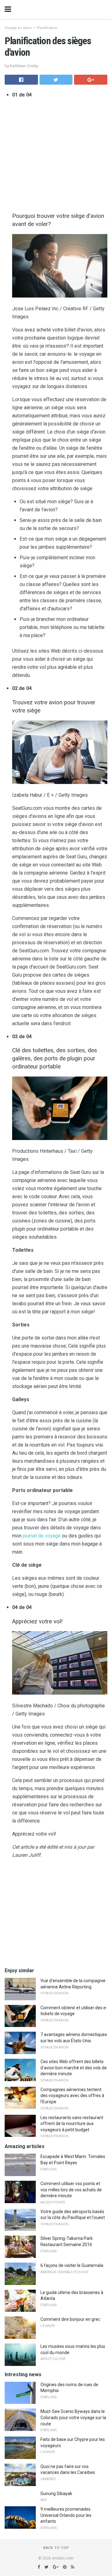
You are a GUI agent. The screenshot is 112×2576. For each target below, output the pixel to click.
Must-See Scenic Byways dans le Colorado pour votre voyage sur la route (73, 2417)
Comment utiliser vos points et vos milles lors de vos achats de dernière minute (71, 2190)
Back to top (56, 2548)
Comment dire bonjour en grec (70, 2319)
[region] (56, 1913)
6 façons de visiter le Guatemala (72, 2265)
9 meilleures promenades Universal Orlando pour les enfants (66, 2515)
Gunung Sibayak (56, 2494)
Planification (47, 28)
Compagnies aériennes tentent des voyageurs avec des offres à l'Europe (72, 2096)
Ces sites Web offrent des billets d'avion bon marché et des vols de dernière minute (74, 2068)
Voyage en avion (18, 28)
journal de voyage (42, 1536)
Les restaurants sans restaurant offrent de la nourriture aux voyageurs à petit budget (72, 2124)
